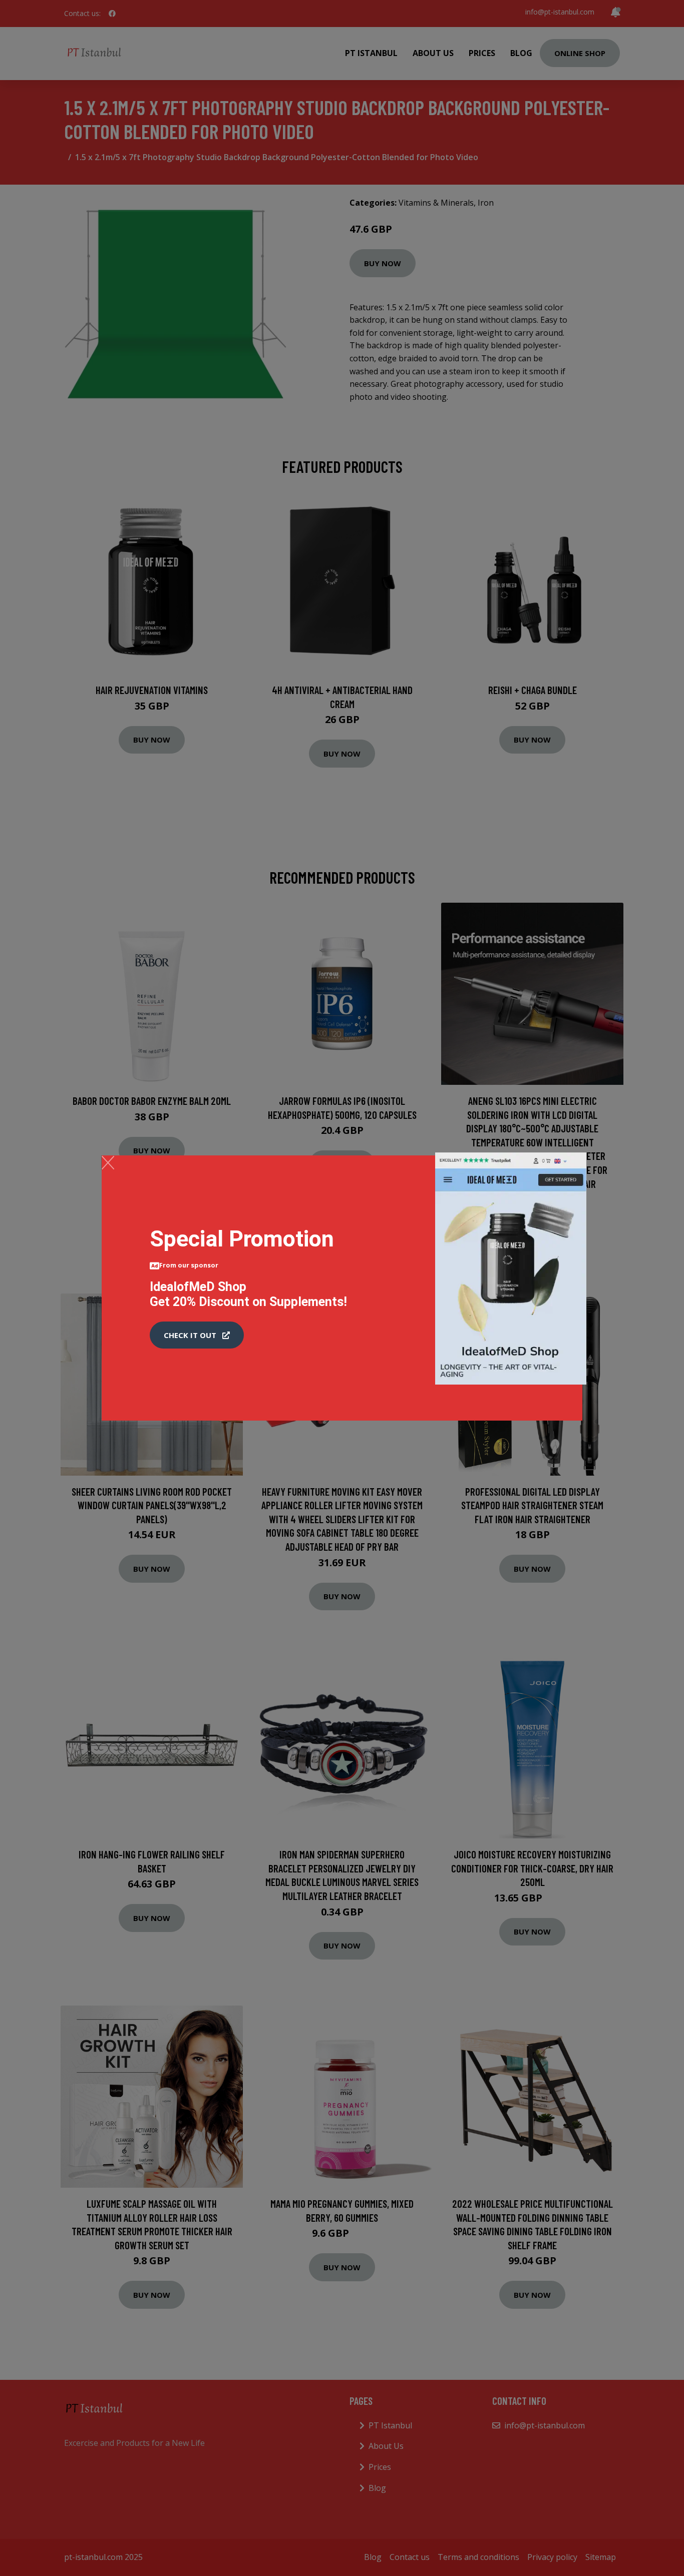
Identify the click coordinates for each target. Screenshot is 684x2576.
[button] (197, 1335)
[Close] (108, 1162)
